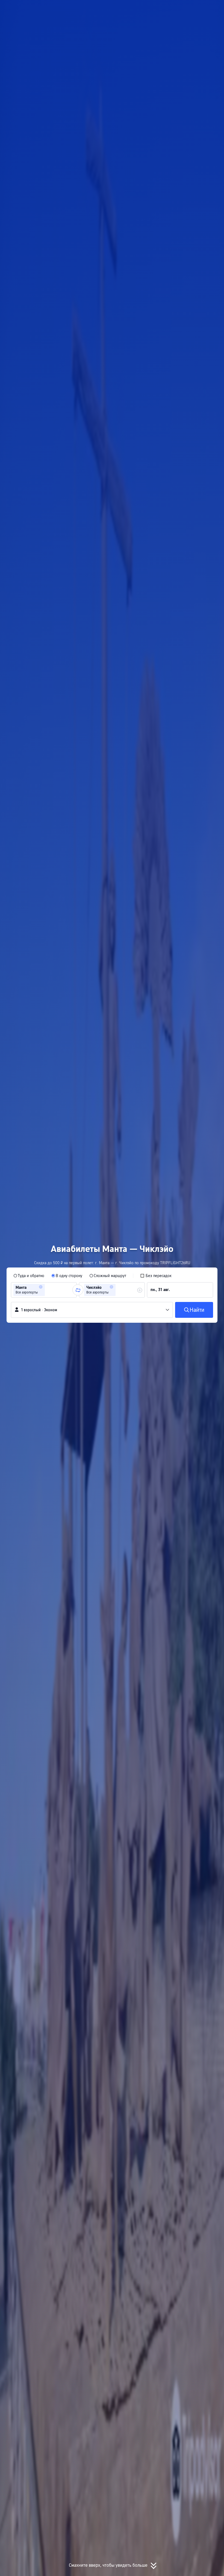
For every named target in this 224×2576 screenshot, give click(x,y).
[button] (166, 9)
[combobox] (48, 1290)
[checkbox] (156, 1276)
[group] (44, 1290)
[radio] (29, 1276)
